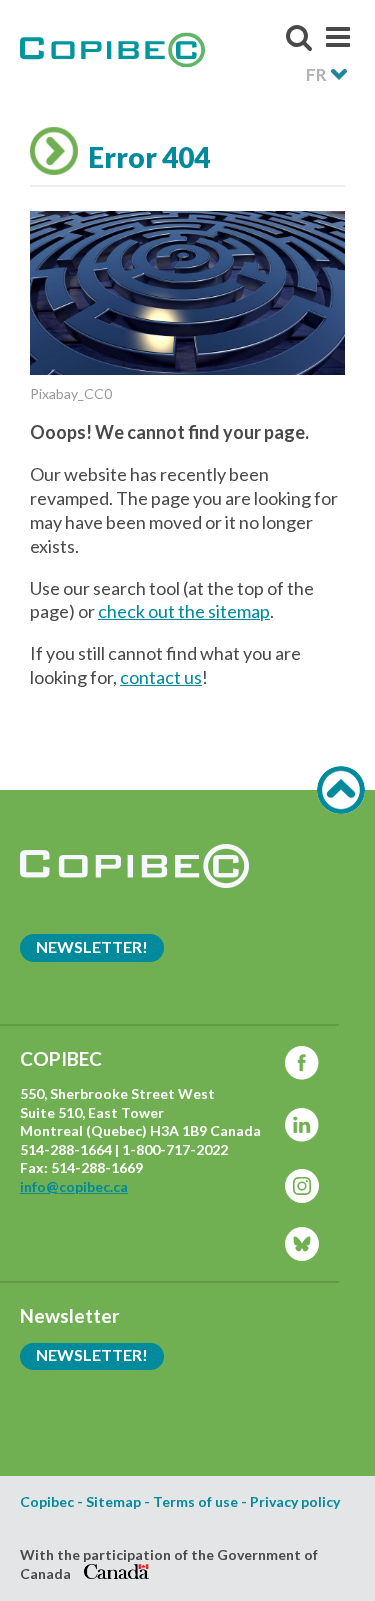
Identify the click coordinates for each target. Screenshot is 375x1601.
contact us (161, 677)
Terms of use (195, 1502)
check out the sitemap (184, 611)
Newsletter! (92, 946)
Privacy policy (295, 1502)
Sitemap (113, 1502)
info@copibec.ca (74, 1186)
